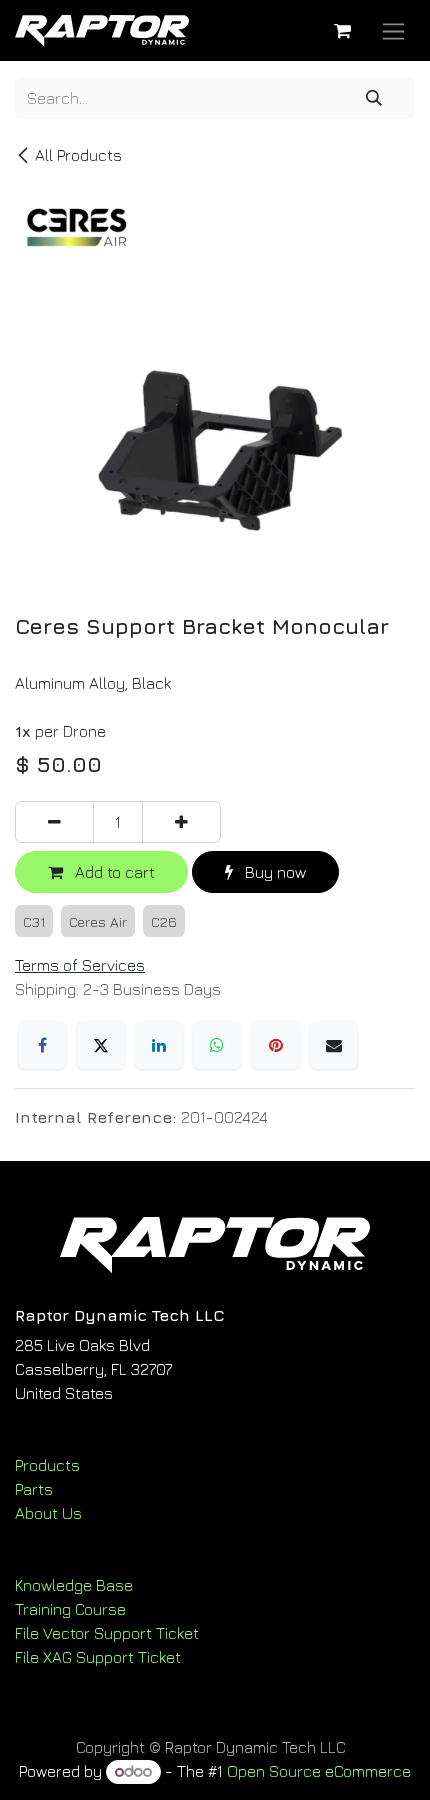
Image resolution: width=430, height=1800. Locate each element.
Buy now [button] (273, 872)
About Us (48, 1513)
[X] (101, 1045)
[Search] (374, 98)
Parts (34, 1489)
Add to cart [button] (113, 872)
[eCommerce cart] (342, 31)
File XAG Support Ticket (98, 1657)
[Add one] (181, 822)
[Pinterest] (276, 1045)
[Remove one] (54, 822)
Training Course (70, 1609)
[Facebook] (42, 1045)
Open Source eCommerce (319, 1771)
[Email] (334, 1045)
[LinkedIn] (159, 1045)
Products (47, 1465)
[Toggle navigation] (393, 30)
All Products (78, 155)
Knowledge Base (74, 1585)
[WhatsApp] (217, 1045)
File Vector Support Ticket (107, 1633)
